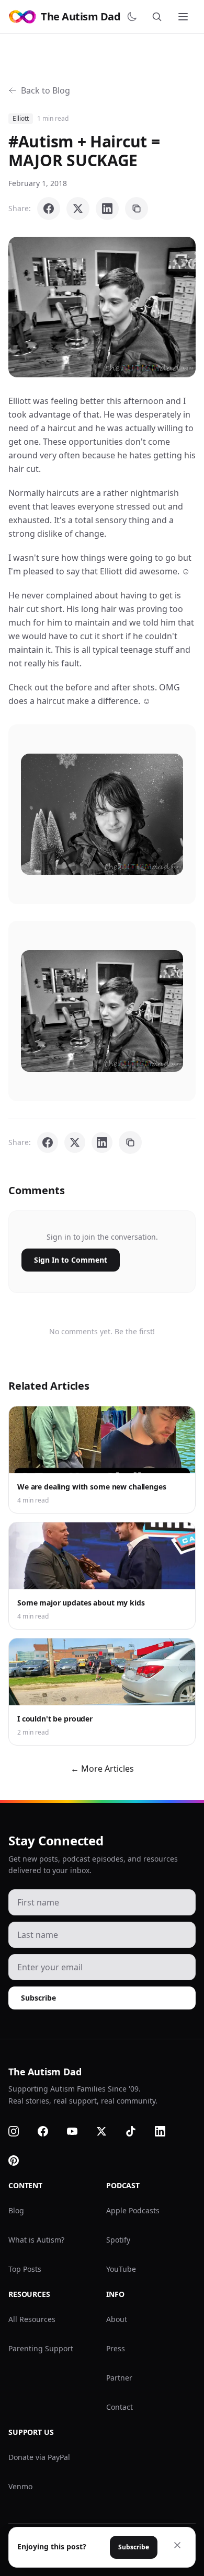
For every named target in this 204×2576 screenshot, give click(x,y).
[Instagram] (20, 2131)
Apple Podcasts (133, 2210)
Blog (16, 2210)
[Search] (159, 17)
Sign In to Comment (71, 1260)
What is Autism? (36, 2240)
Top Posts (25, 2269)
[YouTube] (78, 2131)
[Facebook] (49, 2131)
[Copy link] (137, 209)
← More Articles (102, 1769)
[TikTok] (137, 2131)
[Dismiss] (177, 2545)
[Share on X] (78, 209)
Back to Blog (46, 90)
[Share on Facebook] (49, 209)
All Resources (32, 2319)
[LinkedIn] (166, 2131)
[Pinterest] (20, 2161)
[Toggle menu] (184, 17)
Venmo (20, 2486)
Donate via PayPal (39, 2457)
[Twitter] (108, 2131)
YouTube (121, 2269)
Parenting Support (41, 2348)
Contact (120, 2407)
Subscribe (38, 1998)
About (117, 2319)
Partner (119, 2378)
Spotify (118, 2240)
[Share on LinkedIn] (107, 209)
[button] (102, 307)
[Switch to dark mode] (134, 17)
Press (116, 2348)
